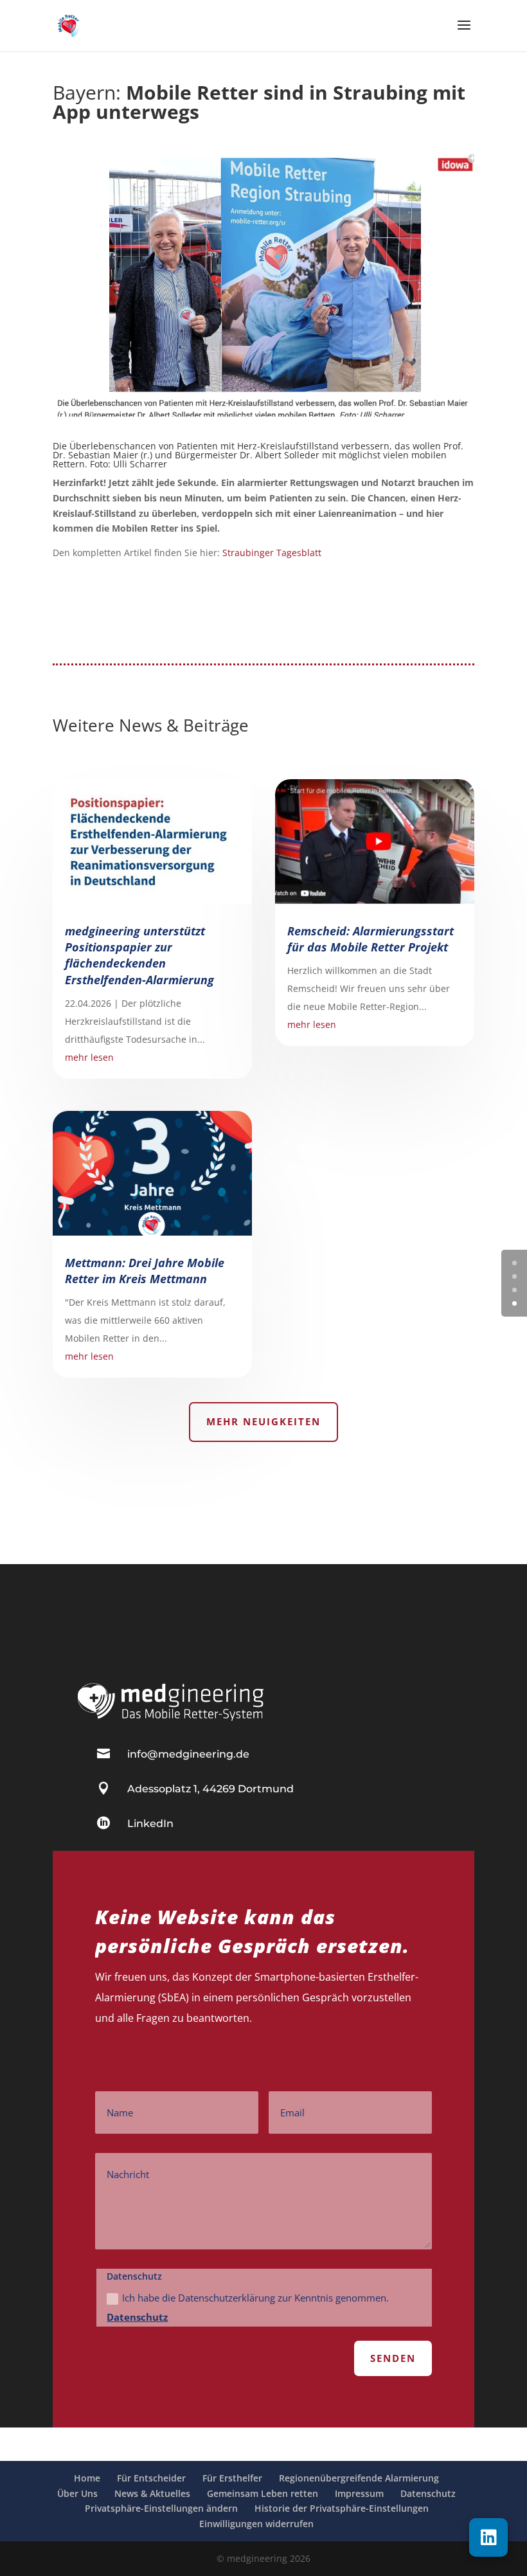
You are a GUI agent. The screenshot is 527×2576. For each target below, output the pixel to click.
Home (87, 2478)
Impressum (359, 2493)
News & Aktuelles (152, 2493)
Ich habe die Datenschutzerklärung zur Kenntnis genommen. (248, 2307)
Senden (393, 2358)
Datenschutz (137, 2317)
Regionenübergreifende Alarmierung (359, 2478)
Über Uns (77, 2493)
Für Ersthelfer (232, 2478)
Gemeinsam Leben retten (263, 2493)
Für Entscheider (151, 2478)
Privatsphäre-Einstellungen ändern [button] (161, 2508)
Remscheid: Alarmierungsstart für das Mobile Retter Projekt (371, 939)
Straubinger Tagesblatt (272, 553)
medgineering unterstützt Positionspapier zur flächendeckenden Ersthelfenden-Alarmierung (139, 955)
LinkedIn (150, 1824)
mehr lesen (89, 1057)
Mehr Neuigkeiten (263, 1421)
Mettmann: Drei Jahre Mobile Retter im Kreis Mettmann (145, 1271)
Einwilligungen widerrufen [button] (256, 2524)
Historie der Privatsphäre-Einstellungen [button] (342, 2508)
